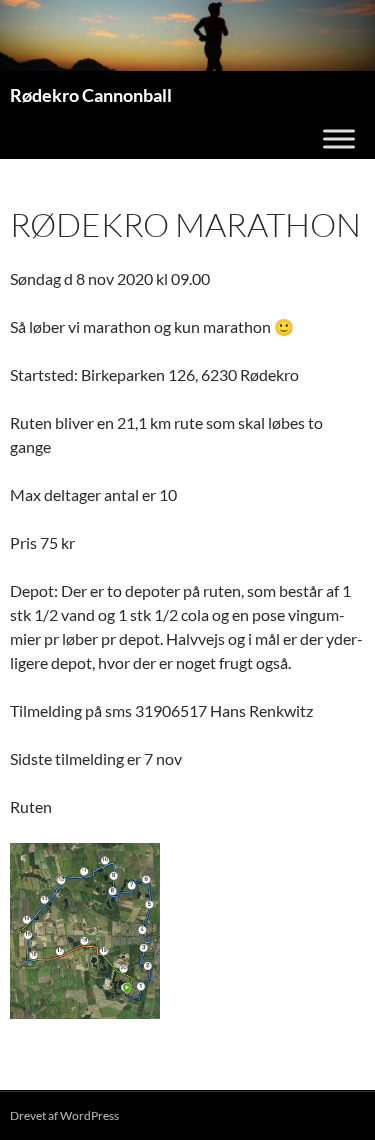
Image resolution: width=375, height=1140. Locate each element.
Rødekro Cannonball (91, 95)
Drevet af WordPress (64, 1115)
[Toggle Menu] (339, 139)
